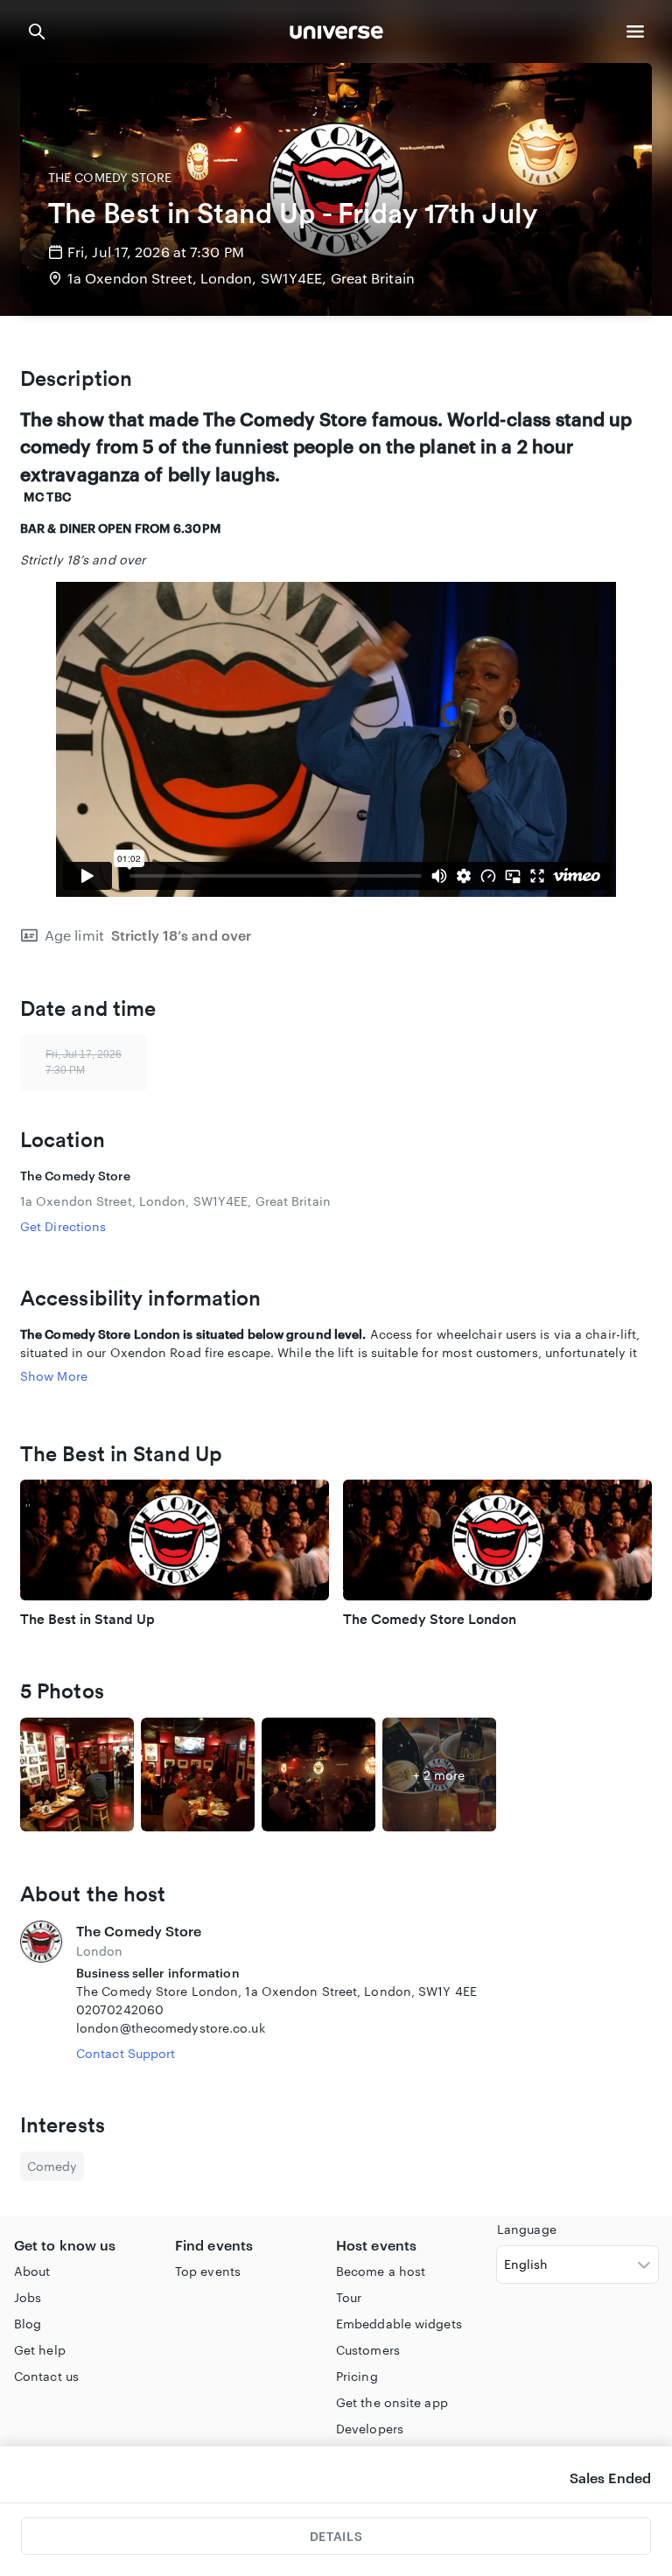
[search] (37, 31)
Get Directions (63, 1226)
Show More (54, 1376)
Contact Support (126, 2053)
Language (527, 2229)
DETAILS (336, 2536)
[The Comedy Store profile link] (41, 1991)
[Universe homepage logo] (336, 35)
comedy (52, 2166)
